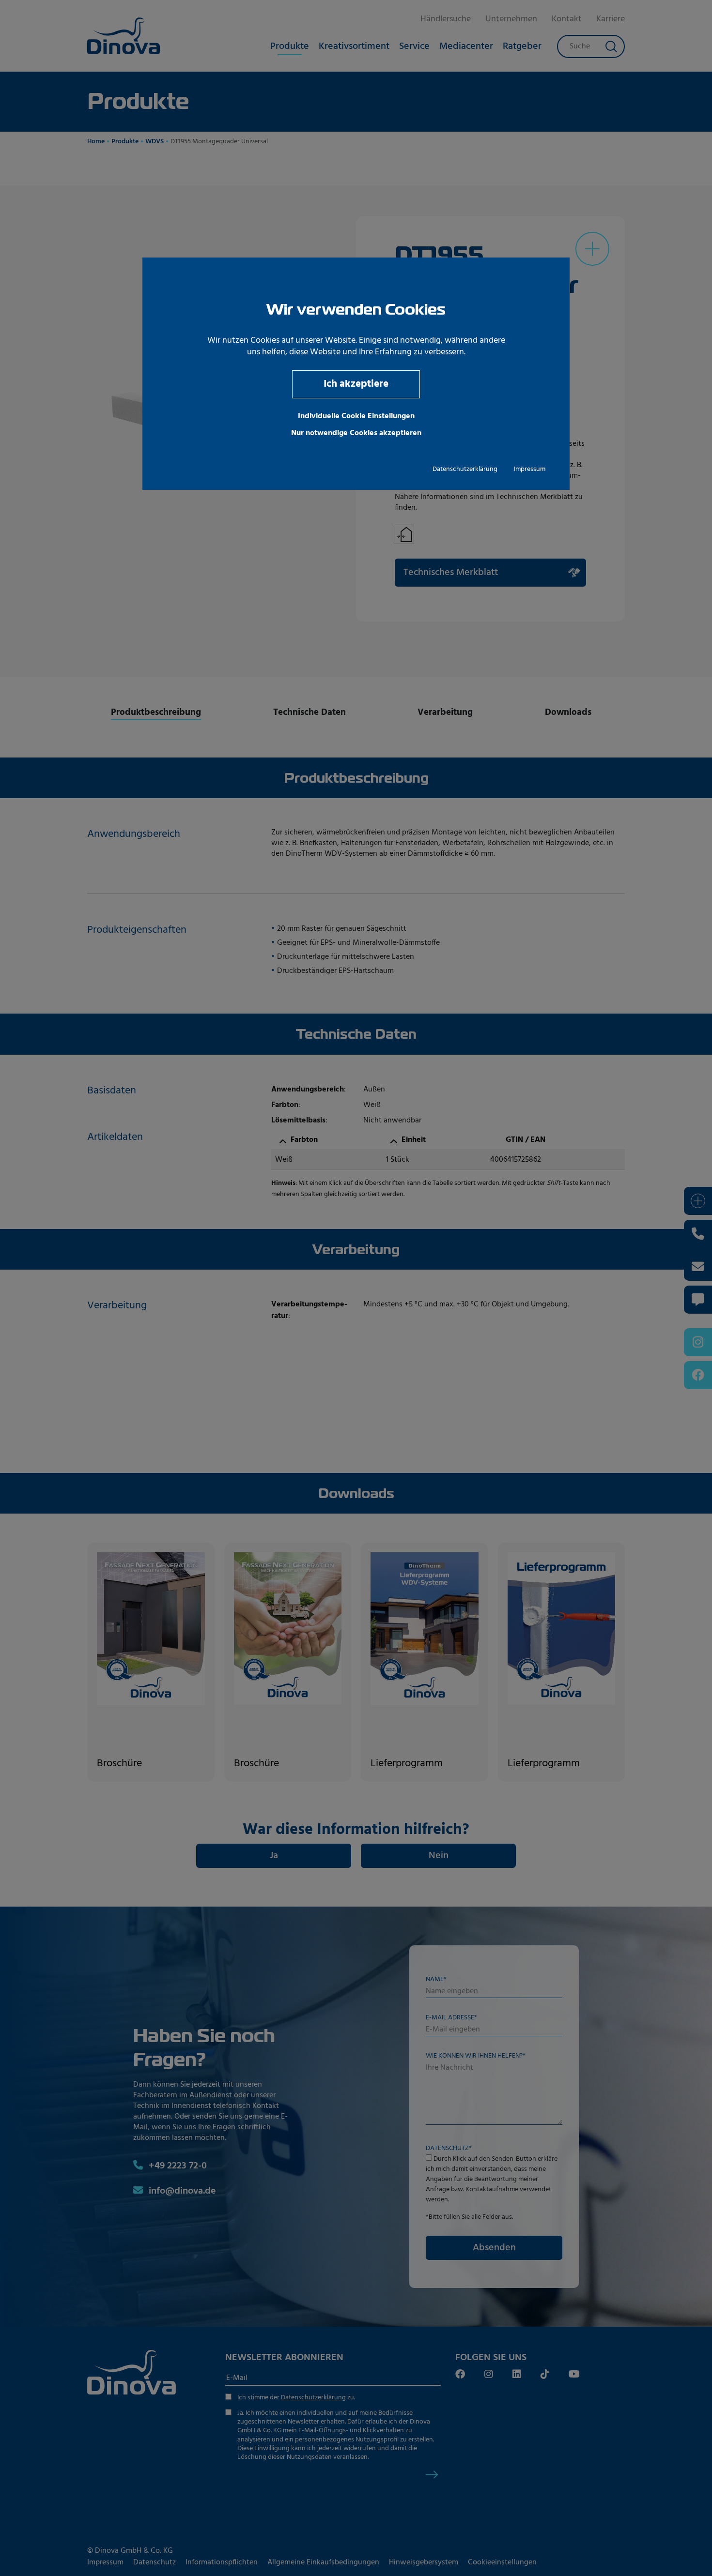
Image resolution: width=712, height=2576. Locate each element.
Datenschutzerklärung (465, 469)
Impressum (530, 469)
